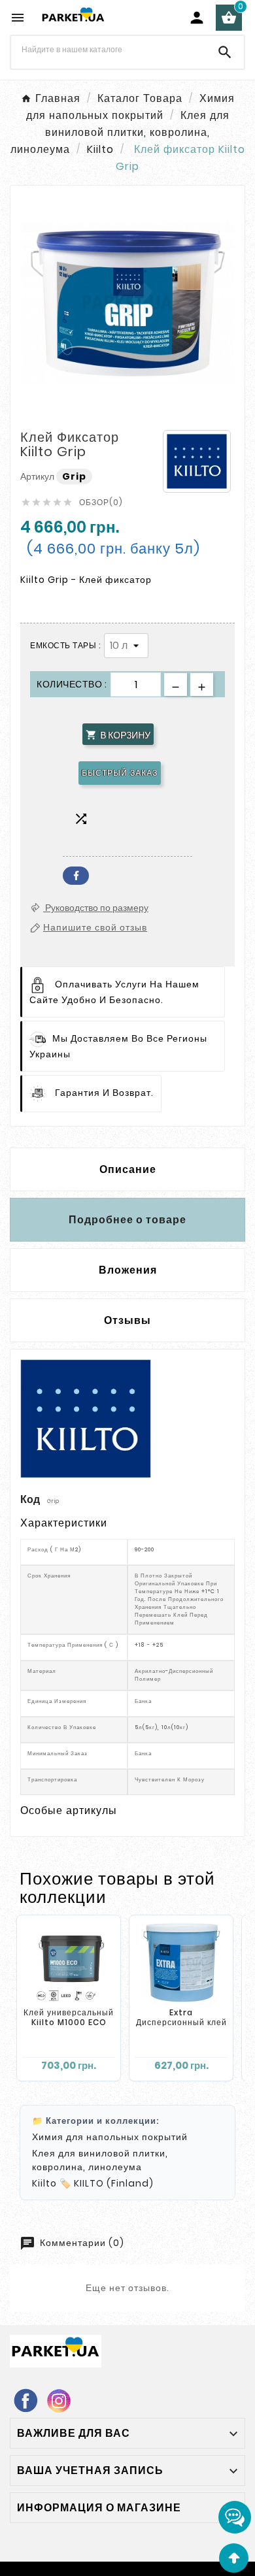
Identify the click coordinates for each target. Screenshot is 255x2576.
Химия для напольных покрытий (110, 2137)
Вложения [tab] (128, 1270)
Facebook (76, 876)
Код (31, 1499)
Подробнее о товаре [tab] (127, 1220)
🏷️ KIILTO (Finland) (107, 2183)
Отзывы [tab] (127, 1320)
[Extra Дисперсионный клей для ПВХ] (181, 1963)
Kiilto (44, 2183)
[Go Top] (234, 2558)
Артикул (38, 476)
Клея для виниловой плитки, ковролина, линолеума (100, 2160)
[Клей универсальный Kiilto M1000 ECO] (69, 1963)
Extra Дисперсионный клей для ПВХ (181, 2023)
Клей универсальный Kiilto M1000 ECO (69, 2018)
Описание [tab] (128, 1169)
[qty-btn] (202, 685)
